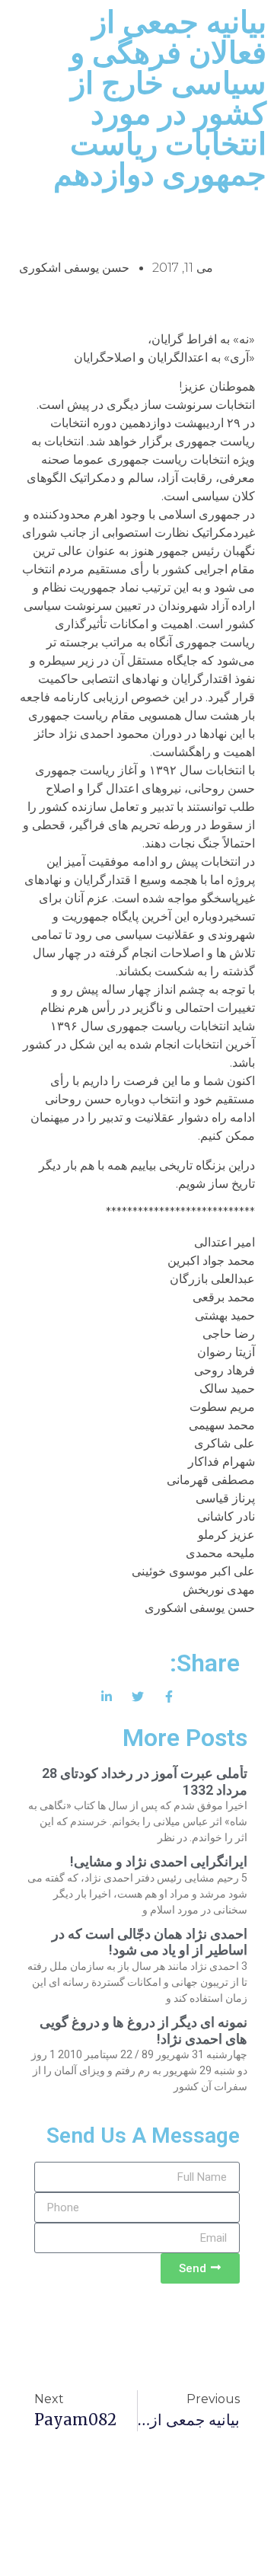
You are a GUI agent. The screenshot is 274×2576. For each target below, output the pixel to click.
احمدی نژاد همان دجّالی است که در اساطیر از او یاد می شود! (150, 1942)
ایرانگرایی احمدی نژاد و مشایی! (159, 1861)
